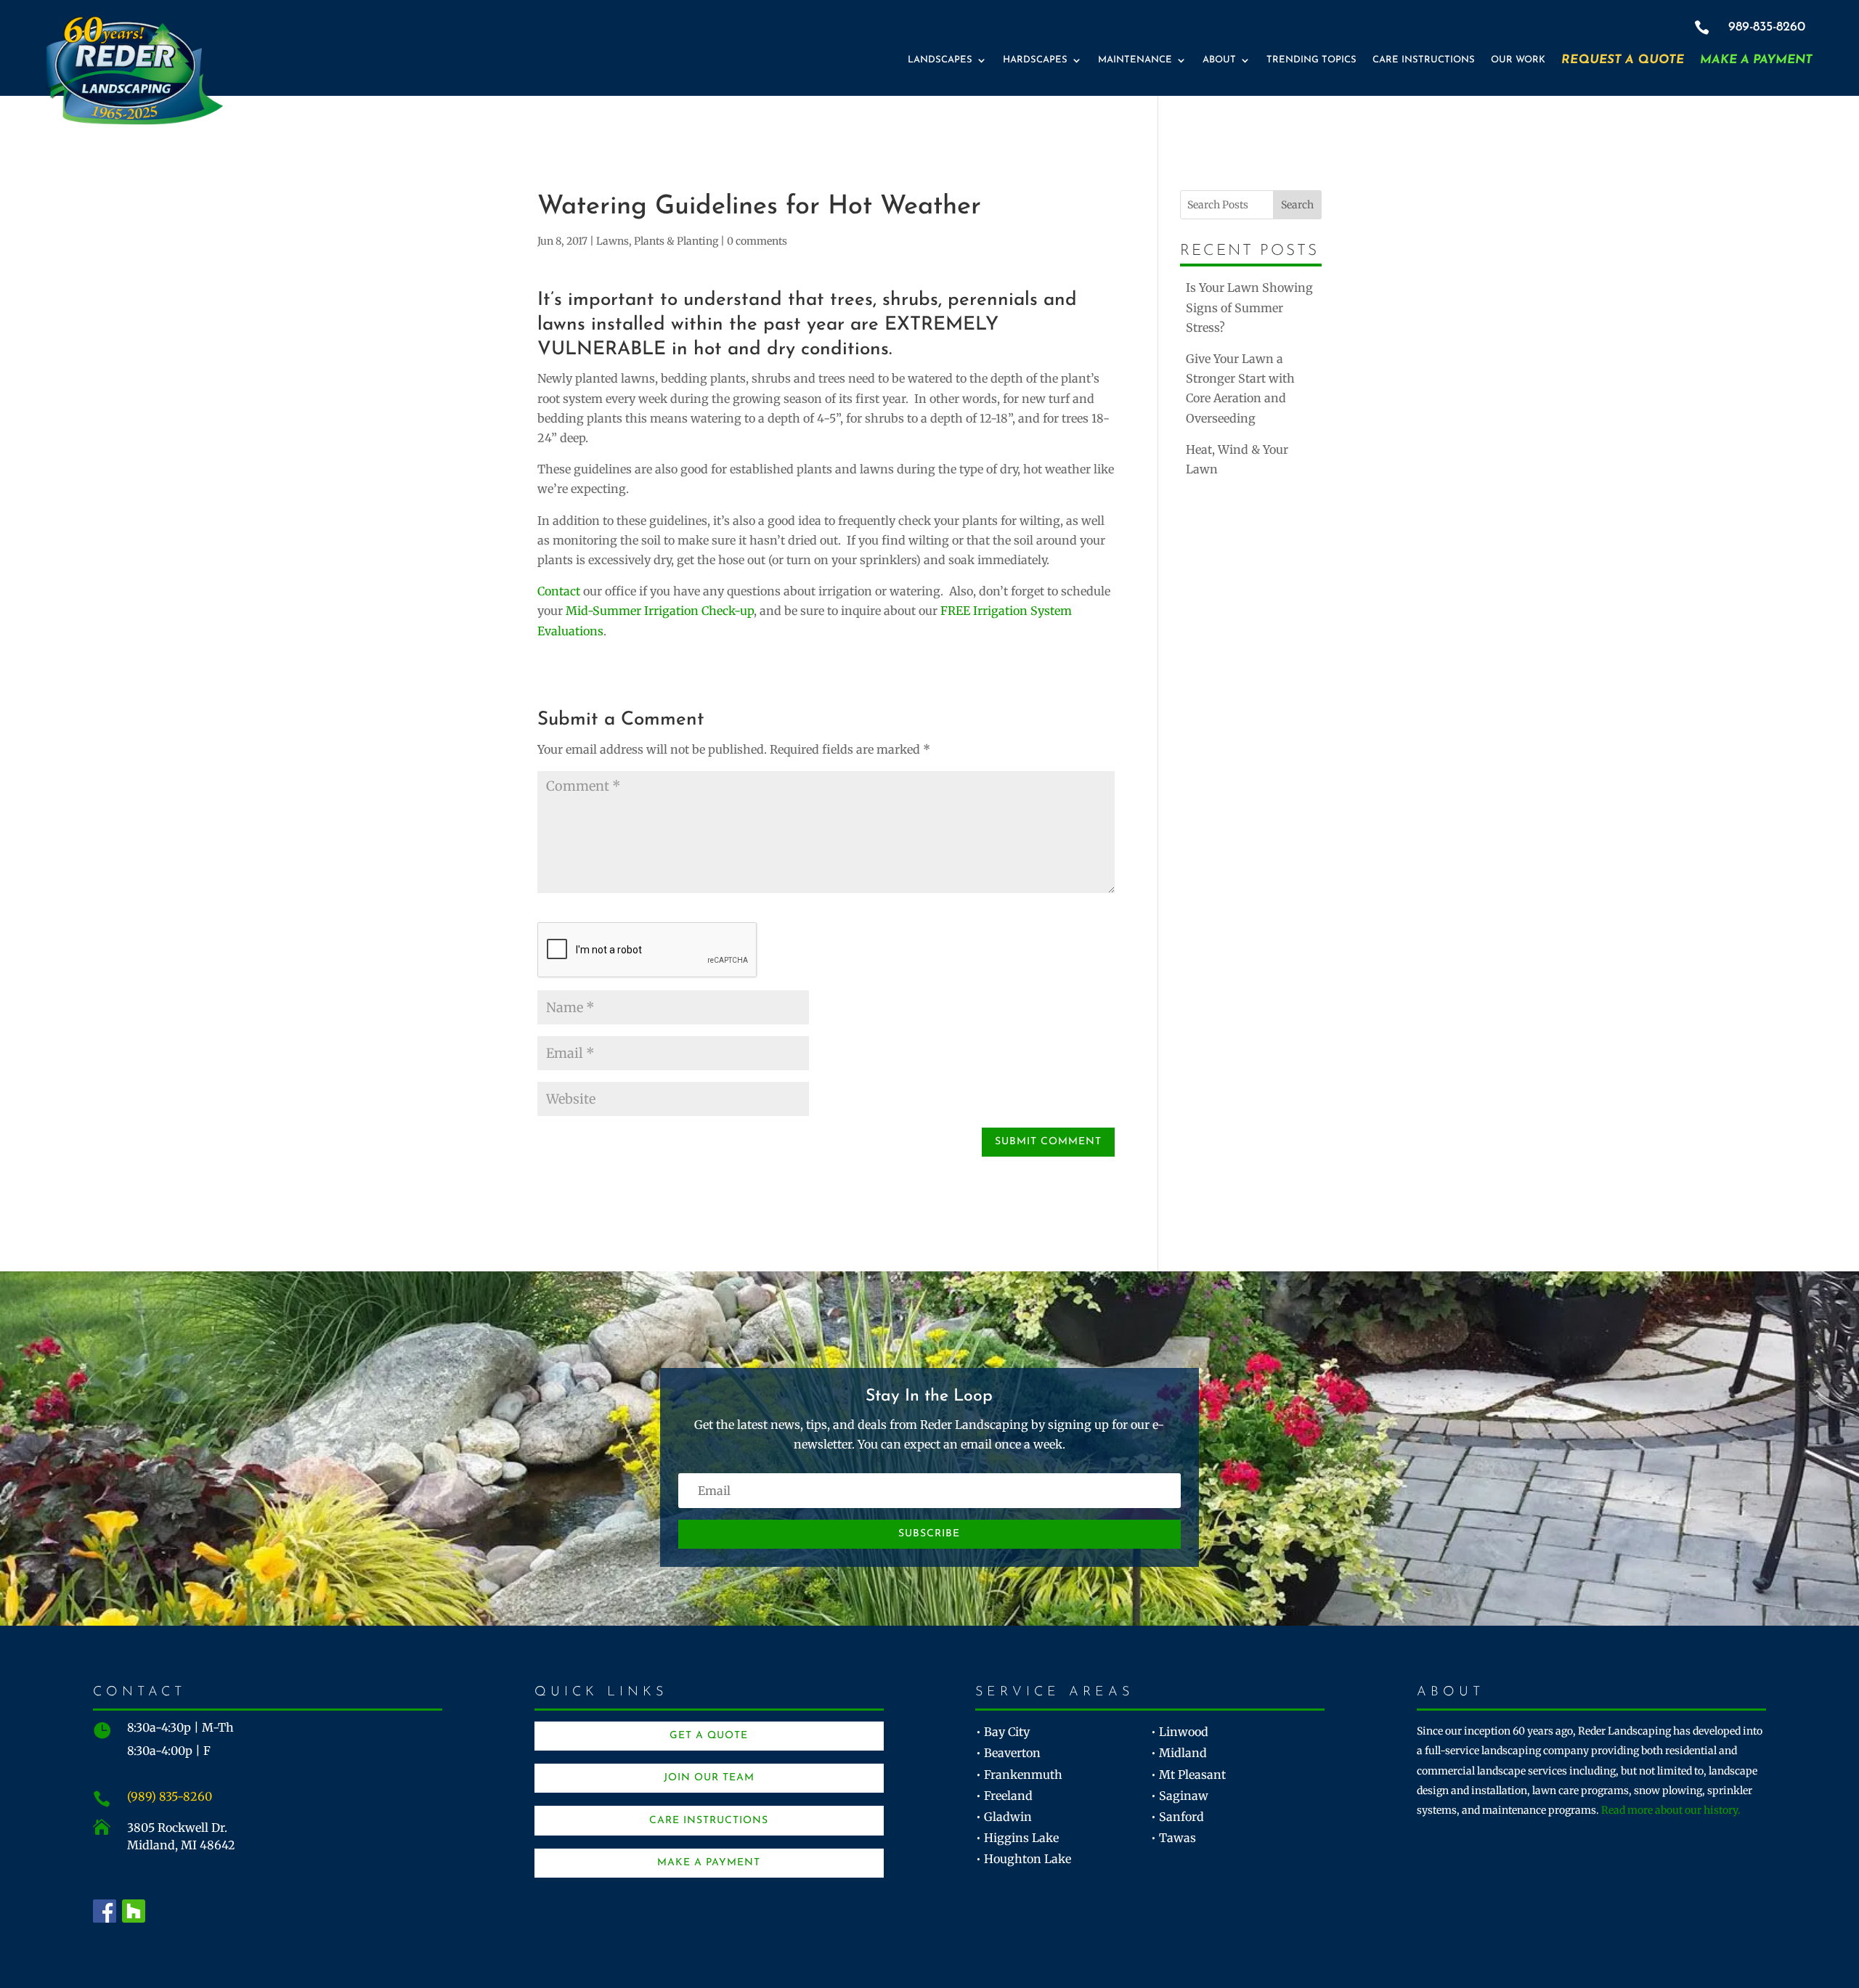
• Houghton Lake (1024, 1859)
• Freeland (1004, 1796)
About (1219, 60)
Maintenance (1135, 60)
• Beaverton (1008, 1753)
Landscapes (940, 60)
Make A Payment (1756, 60)
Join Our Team (709, 1778)
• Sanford (1177, 1817)
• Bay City (1003, 1732)
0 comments (757, 241)
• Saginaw (1180, 1796)
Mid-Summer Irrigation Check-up (660, 611)
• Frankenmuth (1019, 1775)
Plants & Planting (676, 241)
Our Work (1518, 60)
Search (1297, 205)
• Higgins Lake (1017, 1838)
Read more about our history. (1671, 1810)
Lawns (613, 241)
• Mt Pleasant (1188, 1775)
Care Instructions (1424, 60)
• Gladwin (1004, 1817)
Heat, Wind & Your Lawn (1237, 459)
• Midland (1179, 1753)
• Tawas (1173, 1838)
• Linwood (1180, 1732)
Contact (559, 591)
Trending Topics (1311, 60)
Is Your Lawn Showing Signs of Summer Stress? (1249, 307)
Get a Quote (709, 1736)
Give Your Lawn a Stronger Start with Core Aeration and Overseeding (1240, 388)
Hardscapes (1035, 60)
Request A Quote (1623, 60)
